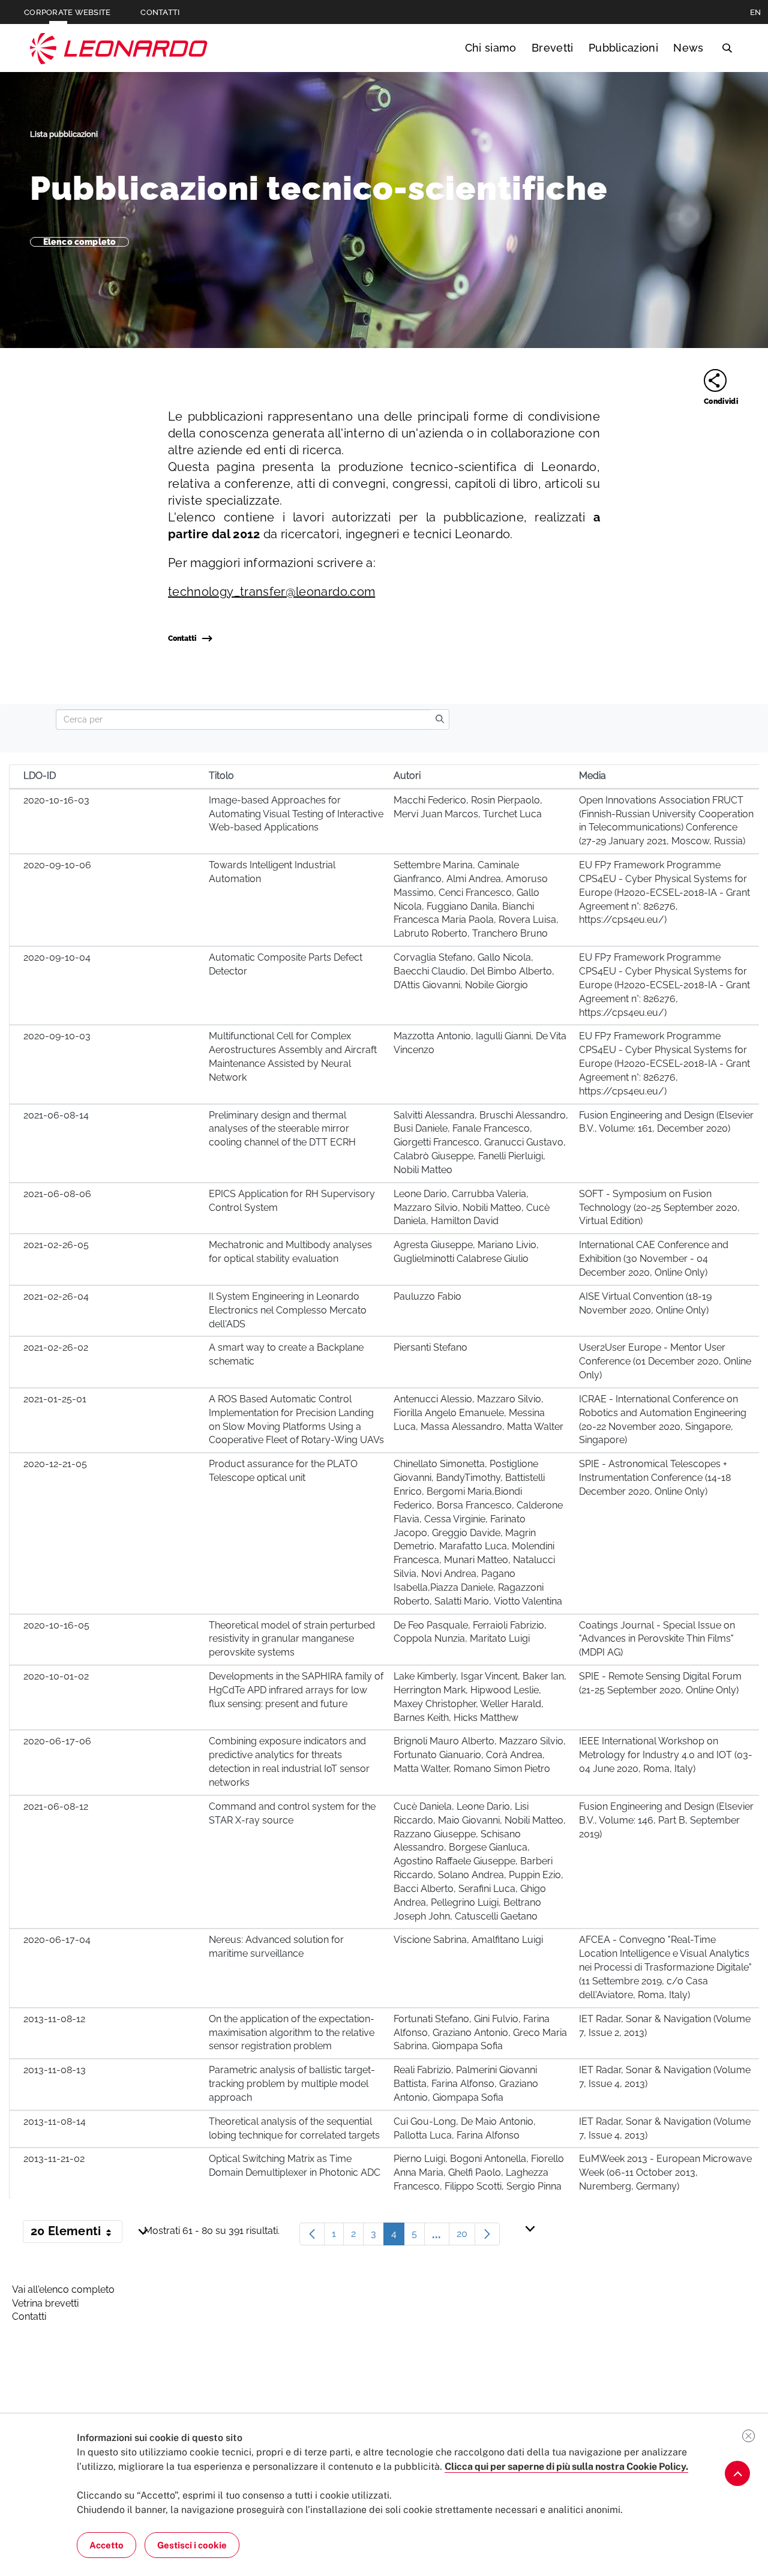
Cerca (727, 48)
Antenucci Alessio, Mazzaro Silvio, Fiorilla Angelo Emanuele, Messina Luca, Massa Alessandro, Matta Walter (478, 1413)
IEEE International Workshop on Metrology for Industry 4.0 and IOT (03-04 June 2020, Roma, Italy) (666, 1755)
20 (466, 2237)
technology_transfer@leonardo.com (271, 592)
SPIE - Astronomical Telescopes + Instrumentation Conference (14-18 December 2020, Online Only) (655, 1478)
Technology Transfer (119, 48)
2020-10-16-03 (56, 800)
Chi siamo (491, 48)
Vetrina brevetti (45, 2303)
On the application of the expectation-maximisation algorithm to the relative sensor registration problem (292, 2033)
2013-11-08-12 (54, 2019)
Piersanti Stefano (430, 1347)
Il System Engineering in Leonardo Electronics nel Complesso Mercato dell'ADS (288, 1310)
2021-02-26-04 (56, 1296)
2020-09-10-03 (57, 1036)
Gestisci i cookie (192, 2545)
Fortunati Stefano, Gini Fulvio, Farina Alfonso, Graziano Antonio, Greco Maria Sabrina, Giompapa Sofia (480, 2033)
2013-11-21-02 (54, 2159)
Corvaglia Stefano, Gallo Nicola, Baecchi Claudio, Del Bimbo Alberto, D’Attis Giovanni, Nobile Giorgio (474, 971)
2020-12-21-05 (55, 1464)
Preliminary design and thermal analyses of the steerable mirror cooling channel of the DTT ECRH (282, 1129)
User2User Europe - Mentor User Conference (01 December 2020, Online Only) (665, 1361)
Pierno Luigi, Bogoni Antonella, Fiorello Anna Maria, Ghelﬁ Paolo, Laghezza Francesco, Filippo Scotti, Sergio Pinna (479, 2172)
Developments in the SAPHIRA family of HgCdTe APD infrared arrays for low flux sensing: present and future (296, 1690)
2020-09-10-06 (57, 865)
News (688, 48)
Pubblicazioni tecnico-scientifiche (319, 188)
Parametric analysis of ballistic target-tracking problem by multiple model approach (292, 2084)
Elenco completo (79, 242)
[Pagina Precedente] (312, 2234)
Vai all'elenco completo (63, 2289)
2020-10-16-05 (56, 1625)
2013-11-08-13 (55, 2070)
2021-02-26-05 (56, 1245)
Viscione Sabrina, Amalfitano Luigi (468, 1940)
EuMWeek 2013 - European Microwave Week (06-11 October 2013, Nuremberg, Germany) (665, 2172)
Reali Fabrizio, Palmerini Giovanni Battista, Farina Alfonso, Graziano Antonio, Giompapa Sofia (466, 2084)
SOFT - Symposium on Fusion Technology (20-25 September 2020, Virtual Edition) (659, 1208)
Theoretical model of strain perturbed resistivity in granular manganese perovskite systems (292, 1639)
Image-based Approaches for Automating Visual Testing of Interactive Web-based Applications (296, 814)
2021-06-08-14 (56, 1115)
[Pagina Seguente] (487, 2234)
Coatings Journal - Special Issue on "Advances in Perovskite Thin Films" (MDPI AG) (657, 1639)
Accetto (106, 2545)
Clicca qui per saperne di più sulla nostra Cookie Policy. (566, 2466)
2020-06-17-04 (57, 1940)
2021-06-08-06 (57, 1194)
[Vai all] (737, 2473)
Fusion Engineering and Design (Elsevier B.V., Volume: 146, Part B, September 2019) (666, 1820)
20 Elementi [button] (76, 2233)
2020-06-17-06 (57, 1741)
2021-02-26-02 (56, 1347)
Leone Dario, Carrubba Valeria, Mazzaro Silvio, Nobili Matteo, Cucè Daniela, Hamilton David (472, 1208)
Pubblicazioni (623, 48)
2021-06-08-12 (56, 1806)
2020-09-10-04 (57, 957)
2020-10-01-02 (56, 1676)
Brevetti (553, 48)
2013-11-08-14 (55, 2121)
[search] (440, 719)
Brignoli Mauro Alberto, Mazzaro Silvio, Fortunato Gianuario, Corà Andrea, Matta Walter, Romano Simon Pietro (480, 1755)
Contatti (182, 638)
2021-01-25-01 (55, 1399)
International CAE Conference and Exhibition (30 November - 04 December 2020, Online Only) (654, 1259)
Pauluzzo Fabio (427, 1296)
